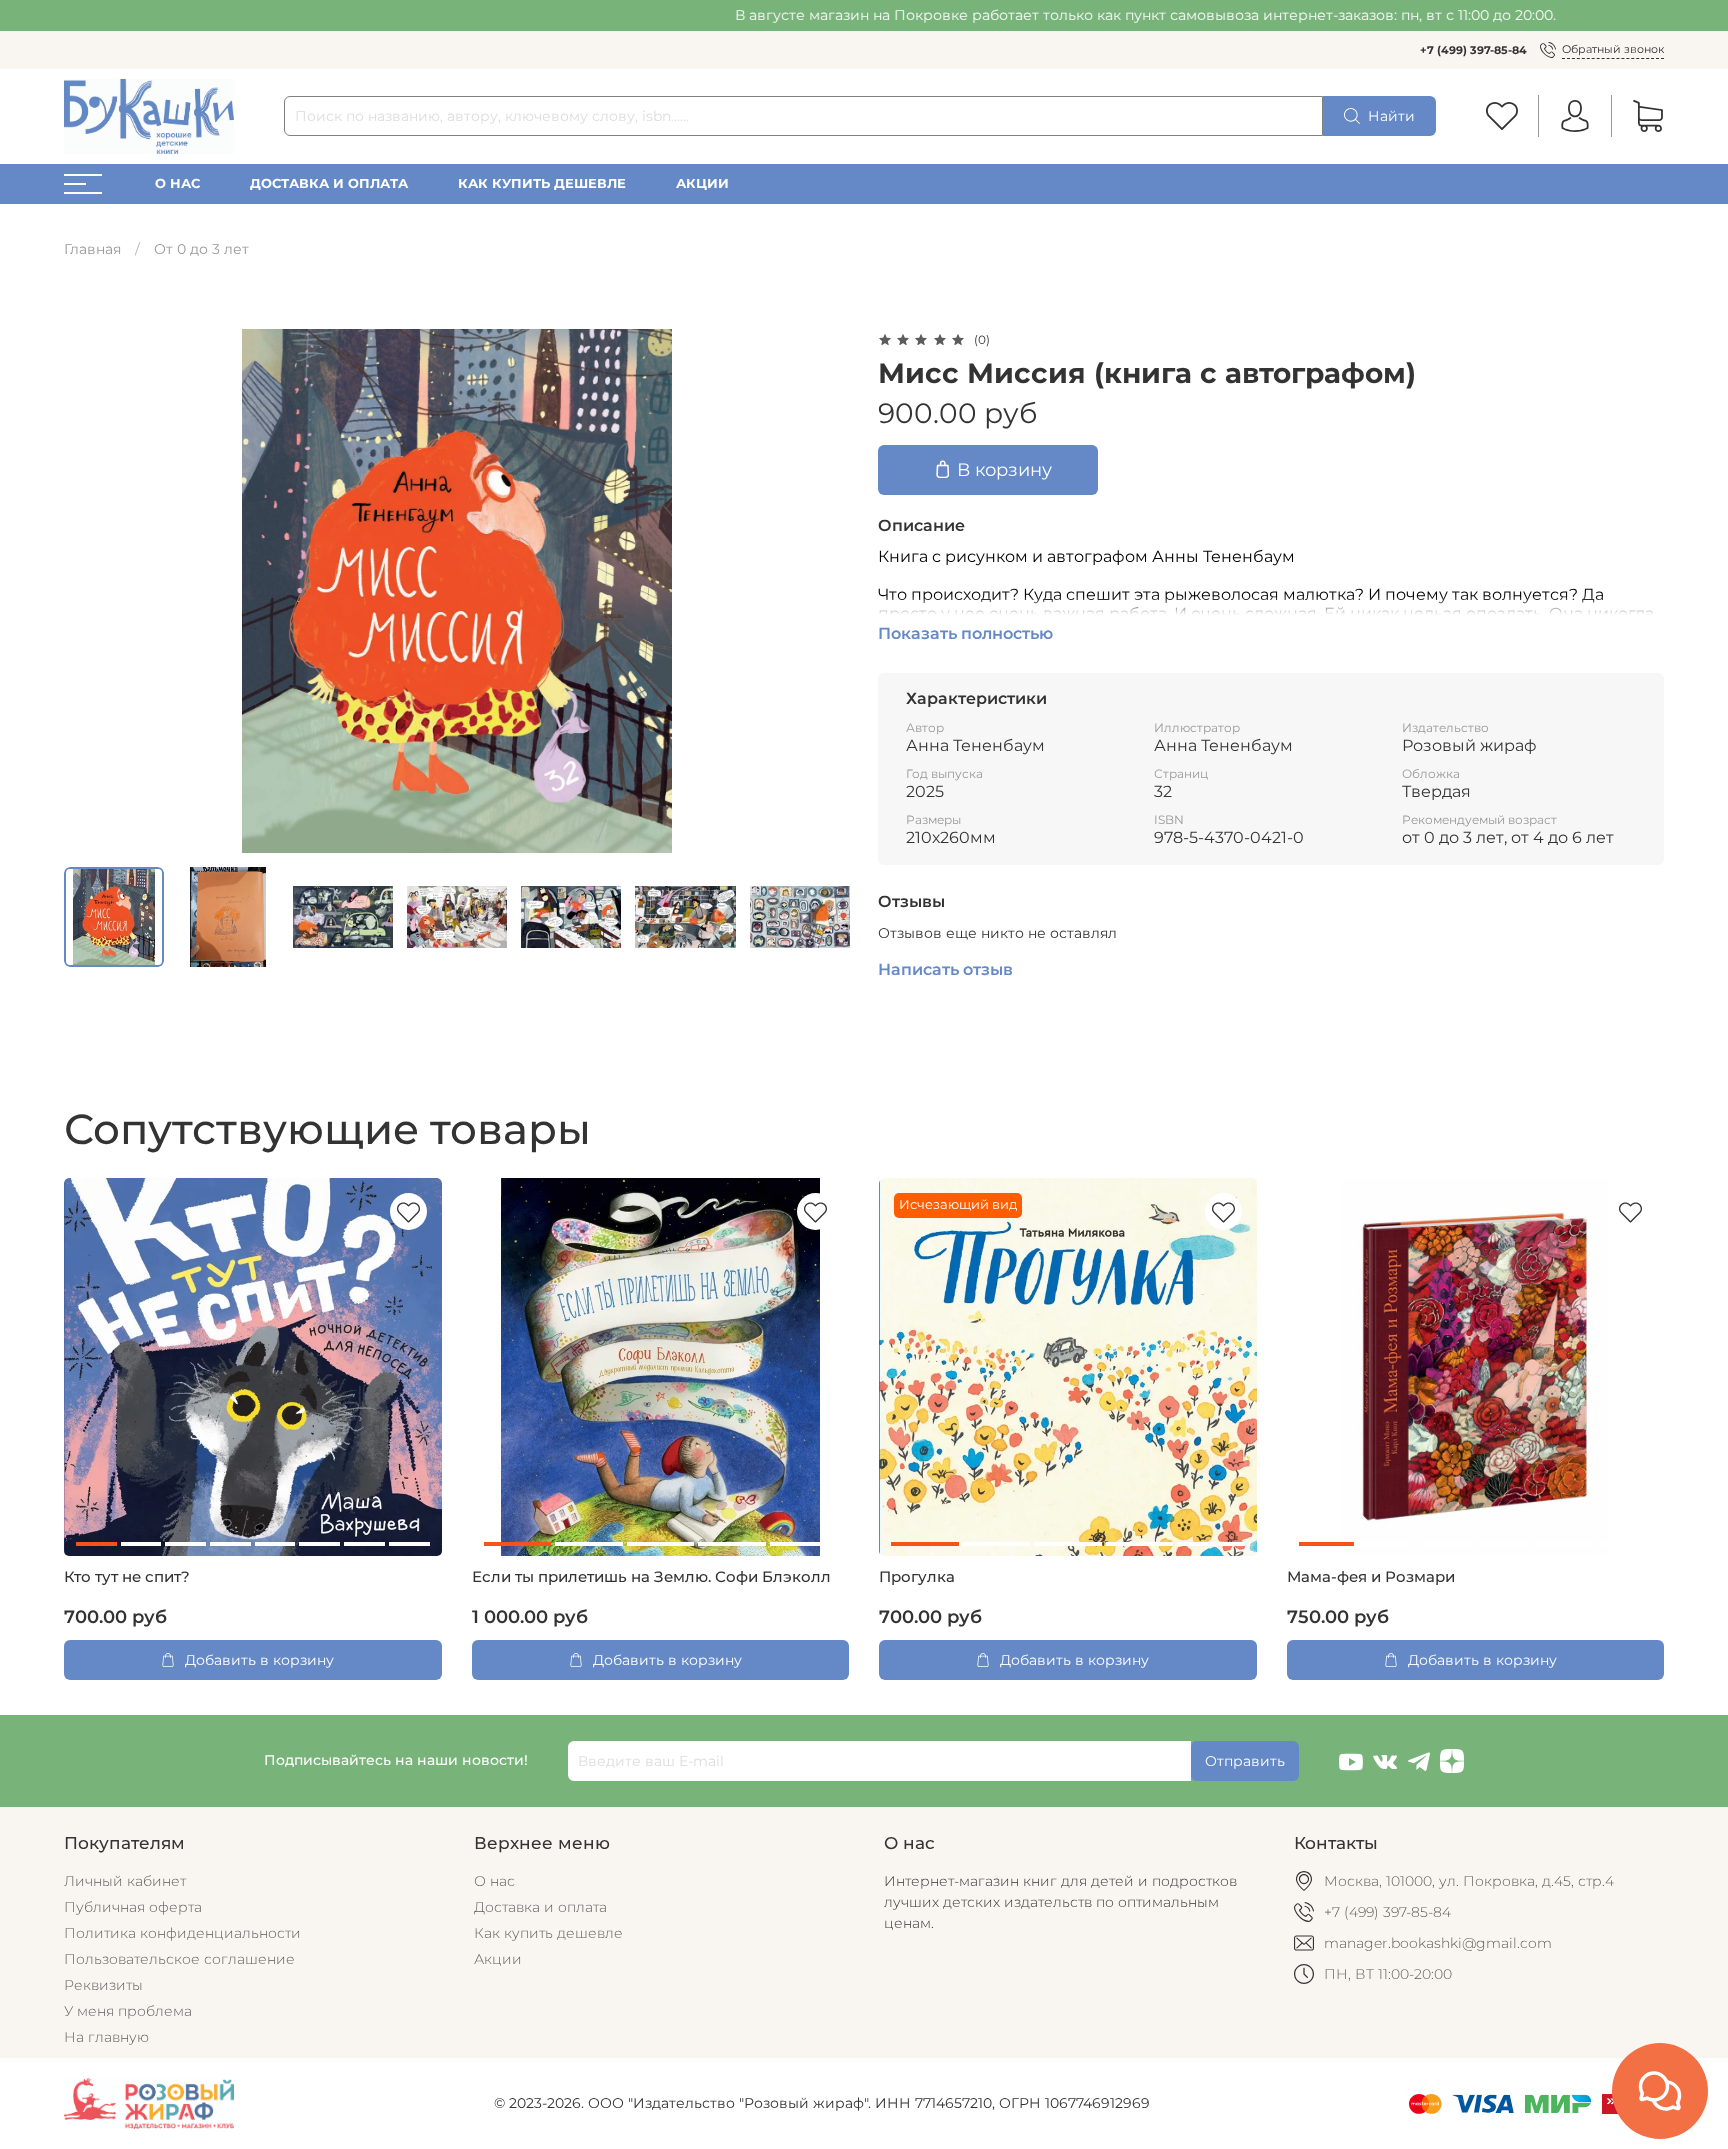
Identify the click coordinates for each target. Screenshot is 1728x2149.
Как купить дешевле (542, 183)
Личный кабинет (125, 1881)
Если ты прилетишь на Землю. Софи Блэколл (651, 1577)
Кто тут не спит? (127, 1577)
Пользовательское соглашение (179, 1959)
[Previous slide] (92, 591)
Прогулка (917, 1577)
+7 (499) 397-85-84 (1473, 50)
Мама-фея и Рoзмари (1371, 1577)
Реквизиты (103, 1985)
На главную (106, 2037)
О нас (177, 183)
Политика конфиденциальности (182, 1933)
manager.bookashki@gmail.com (1438, 1943)
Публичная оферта (133, 1907)
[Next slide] (822, 591)
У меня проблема (128, 2011)
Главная (92, 249)
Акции (702, 183)
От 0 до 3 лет (201, 249)
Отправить (1245, 1761)
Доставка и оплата (329, 183)
